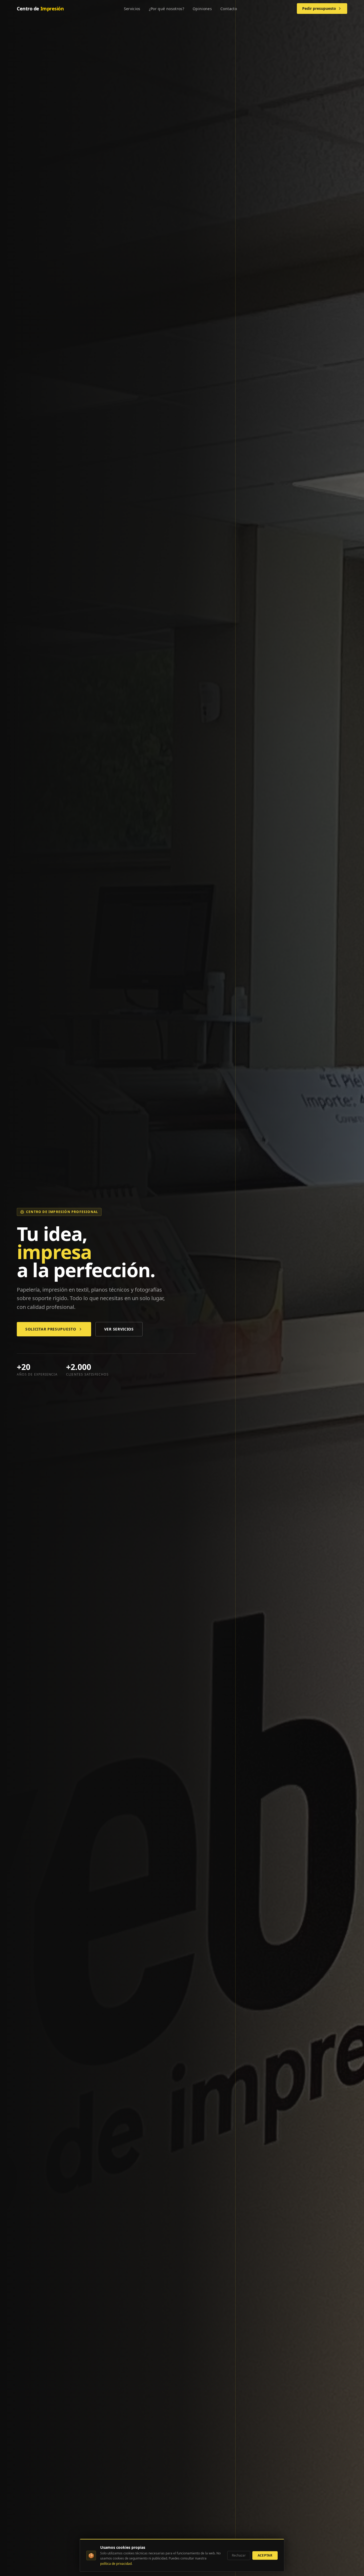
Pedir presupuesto (319, 8)
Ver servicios (119, 1329)
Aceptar (265, 2555)
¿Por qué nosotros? (167, 9)
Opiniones (202, 9)
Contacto (229, 9)
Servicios (132, 9)
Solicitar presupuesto (51, 1329)
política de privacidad (116, 2564)
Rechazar (239, 2555)
